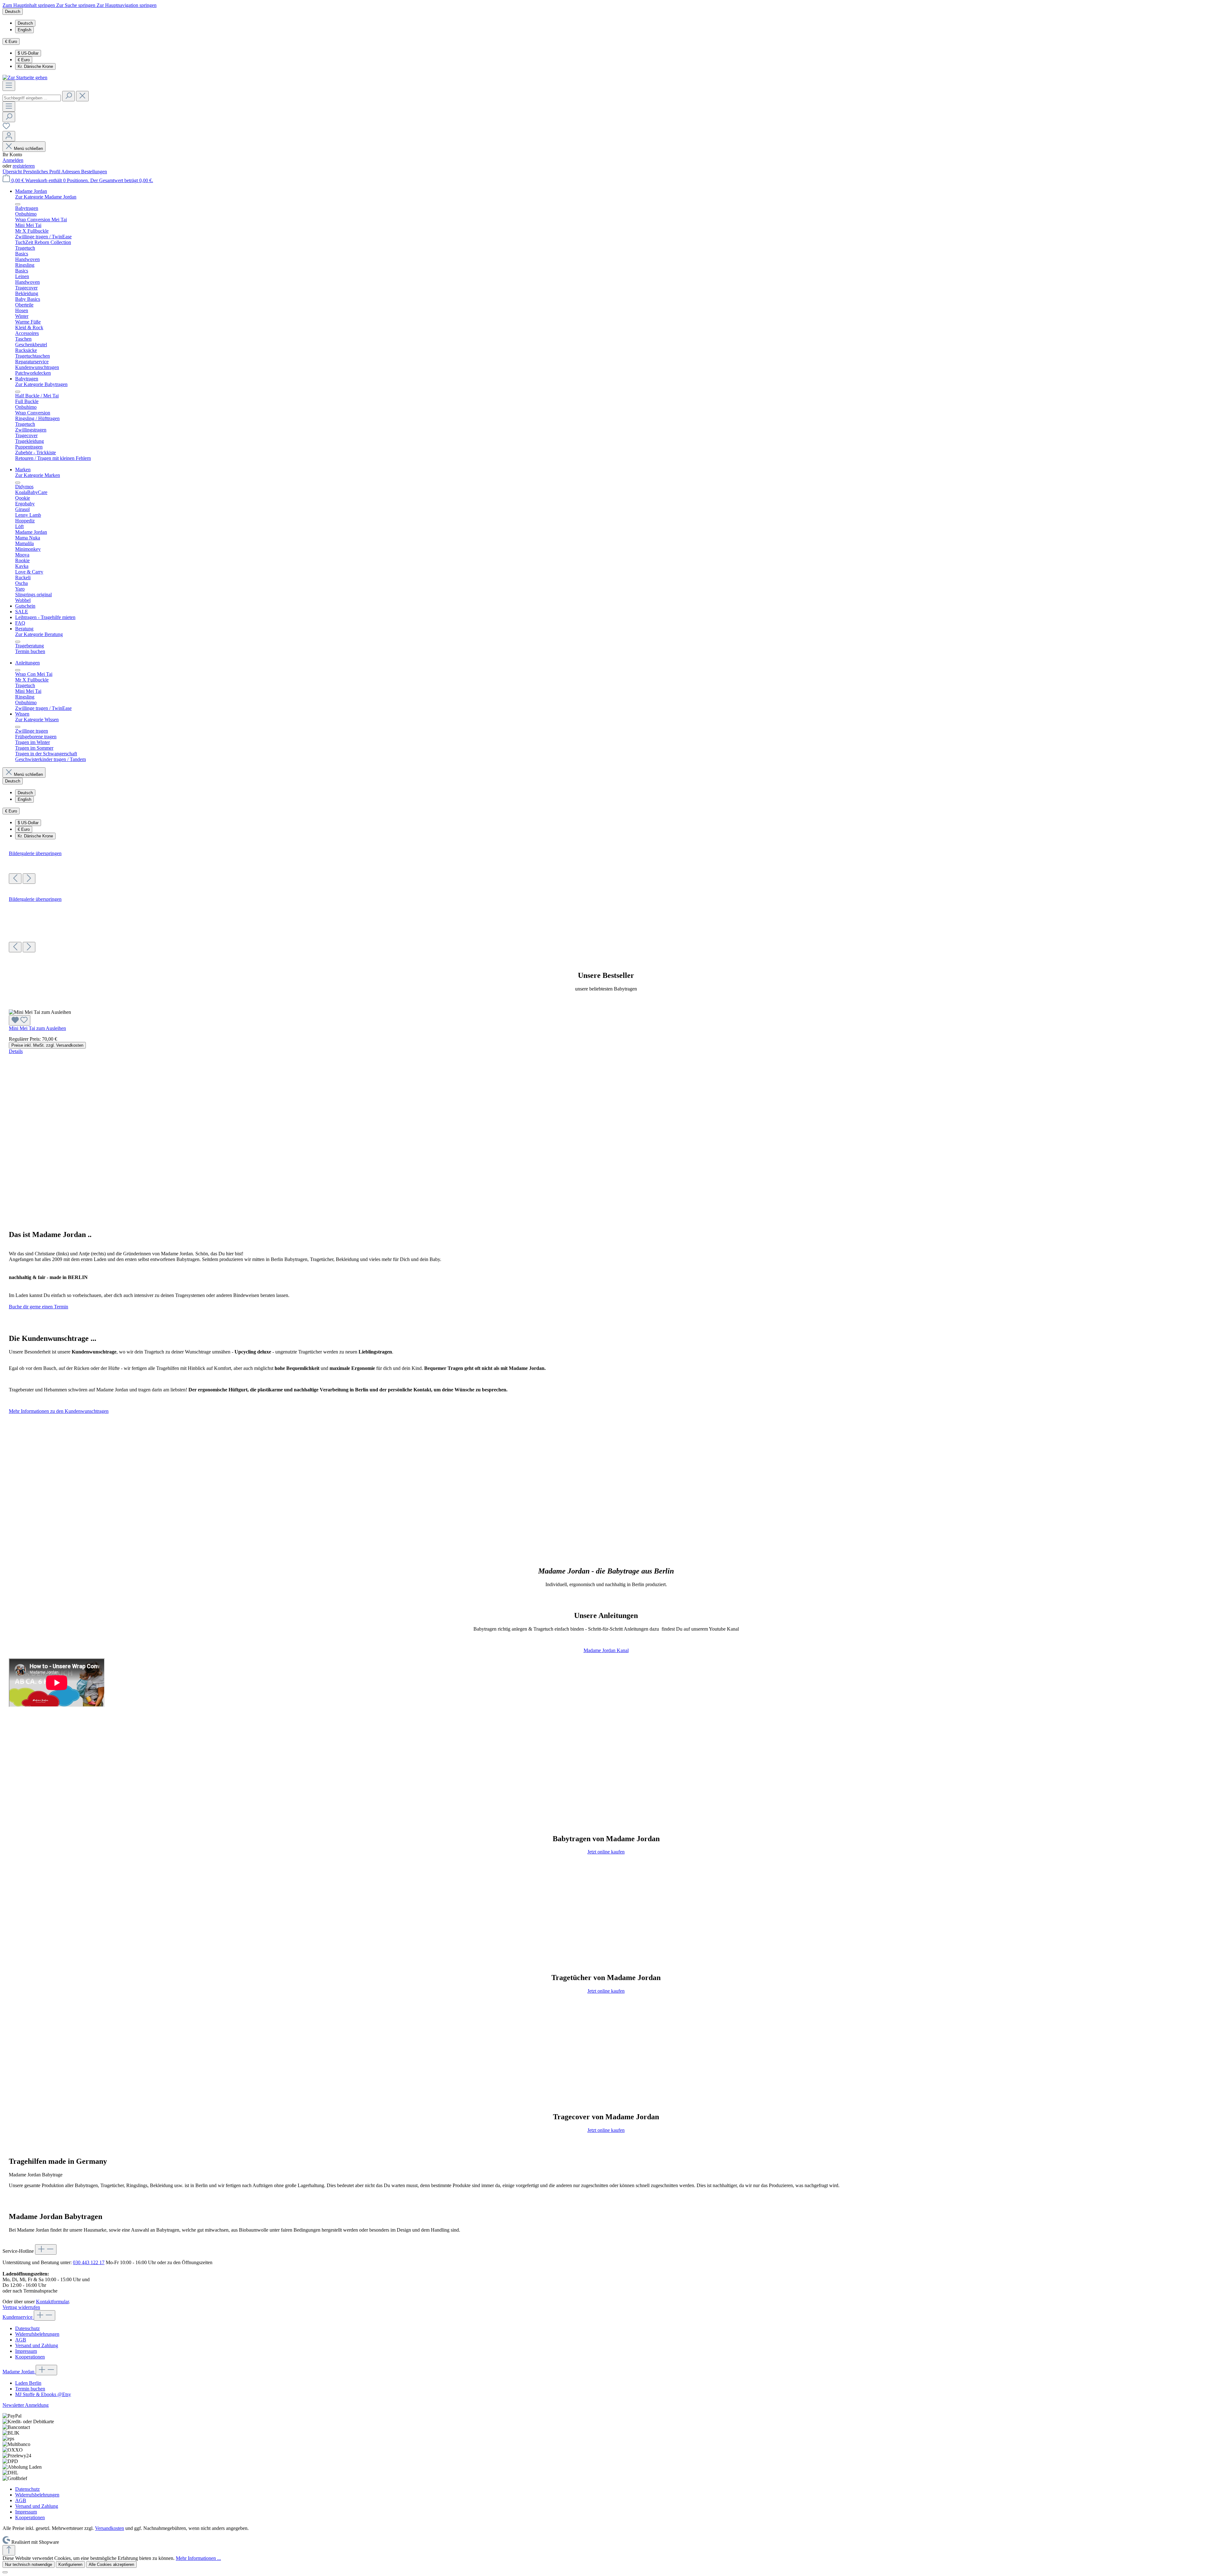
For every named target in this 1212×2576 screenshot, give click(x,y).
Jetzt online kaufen (606, 1852)
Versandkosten (110, 2528)
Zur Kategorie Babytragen (41, 384)
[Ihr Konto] (9, 136)
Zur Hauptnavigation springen (127, 5)
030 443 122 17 (89, 2262)
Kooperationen (30, 2357)
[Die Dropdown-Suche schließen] (82, 96)
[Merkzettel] (6, 128)
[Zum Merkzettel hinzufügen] (20, 1020)
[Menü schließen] (18, 204)
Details (16, 1051)
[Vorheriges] (15, 879)
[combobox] (32, 98)
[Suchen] (68, 96)
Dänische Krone (35, 66)
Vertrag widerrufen (21, 2307)
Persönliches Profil (42, 172)
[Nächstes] (29, 879)
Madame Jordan (19, 2372)
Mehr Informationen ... (198, 2558)
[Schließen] (5, 2572)
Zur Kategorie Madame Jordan (46, 197)
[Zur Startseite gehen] (25, 77)
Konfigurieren (70, 2564)
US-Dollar (28, 53)
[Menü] (9, 86)
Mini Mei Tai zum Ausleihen (37, 1028)
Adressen (71, 172)
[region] (606, 867)
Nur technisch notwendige (29, 2564)
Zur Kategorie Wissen (37, 720)
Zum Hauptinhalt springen (29, 5)
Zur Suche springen (76, 5)
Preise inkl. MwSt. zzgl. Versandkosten (47, 1045)
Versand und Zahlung (37, 2345)
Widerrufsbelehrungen (37, 2334)
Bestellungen (94, 172)
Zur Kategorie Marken (38, 475)
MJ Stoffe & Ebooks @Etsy (43, 2394)
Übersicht (13, 172)
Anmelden (13, 160)
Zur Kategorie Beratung (39, 634)
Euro (24, 60)
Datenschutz (27, 2328)
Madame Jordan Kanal (606, 1650)
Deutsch (25, 23)
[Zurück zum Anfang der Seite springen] (9, 2550)
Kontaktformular (52, 2302)
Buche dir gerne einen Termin (39, 1307)
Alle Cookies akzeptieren (111, 2564)
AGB (21, 2340)
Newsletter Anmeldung (26, 2405)
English (24, 30)
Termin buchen (30, 2389)
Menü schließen (28, 149)
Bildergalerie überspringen (35, 853)
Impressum (26, 2351)
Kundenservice (18, 2317)
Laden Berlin (28, 2383)
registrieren (24, 166)
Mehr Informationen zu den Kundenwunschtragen (59, 1411)
